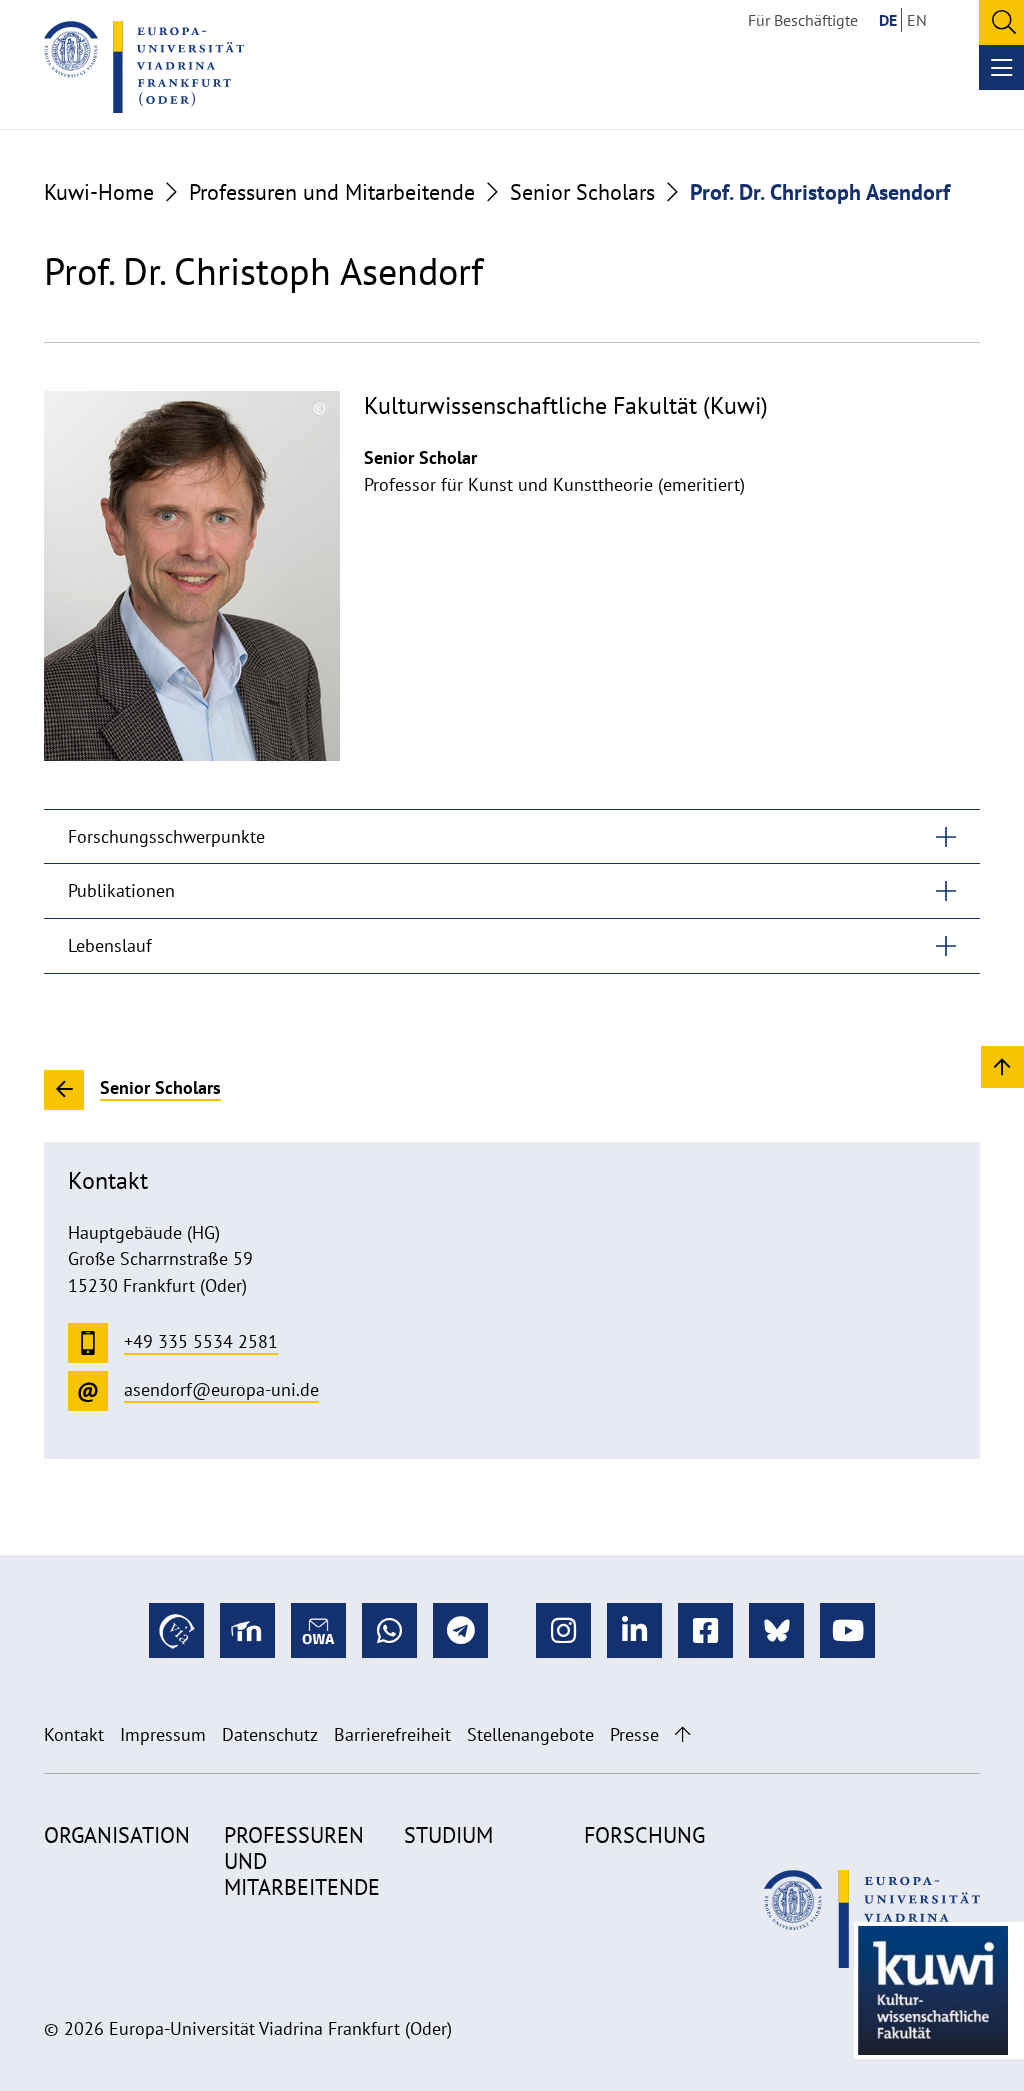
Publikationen (121, 890)
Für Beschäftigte (803, 20)
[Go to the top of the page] (682, 1734)
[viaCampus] (176, 1630)
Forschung (644, 1835)
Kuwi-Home (99, 192)
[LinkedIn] (634, 1630)
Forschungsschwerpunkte (166, 836)
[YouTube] (847, 1630)
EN (917, 20)
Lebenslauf (110, 945)
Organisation (117, 1835)
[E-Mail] (318, 1630)
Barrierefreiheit (392, 1734)
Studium (448, 1835)
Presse (634, 1734)
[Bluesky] (776, 1630)
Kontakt (74, 1734)
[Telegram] (460, 1630)
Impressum (163, 1734)
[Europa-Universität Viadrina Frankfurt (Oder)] (144, 67)
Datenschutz (270, 1734)
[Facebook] (705, 1630)
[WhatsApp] (389, 1630)
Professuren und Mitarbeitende (332, 192)
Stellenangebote (530, 1734)
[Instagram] (563, 1630)
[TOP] (1002, 1065)
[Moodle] (247, 1630)
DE (888, 20)
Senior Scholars (582, 192)
